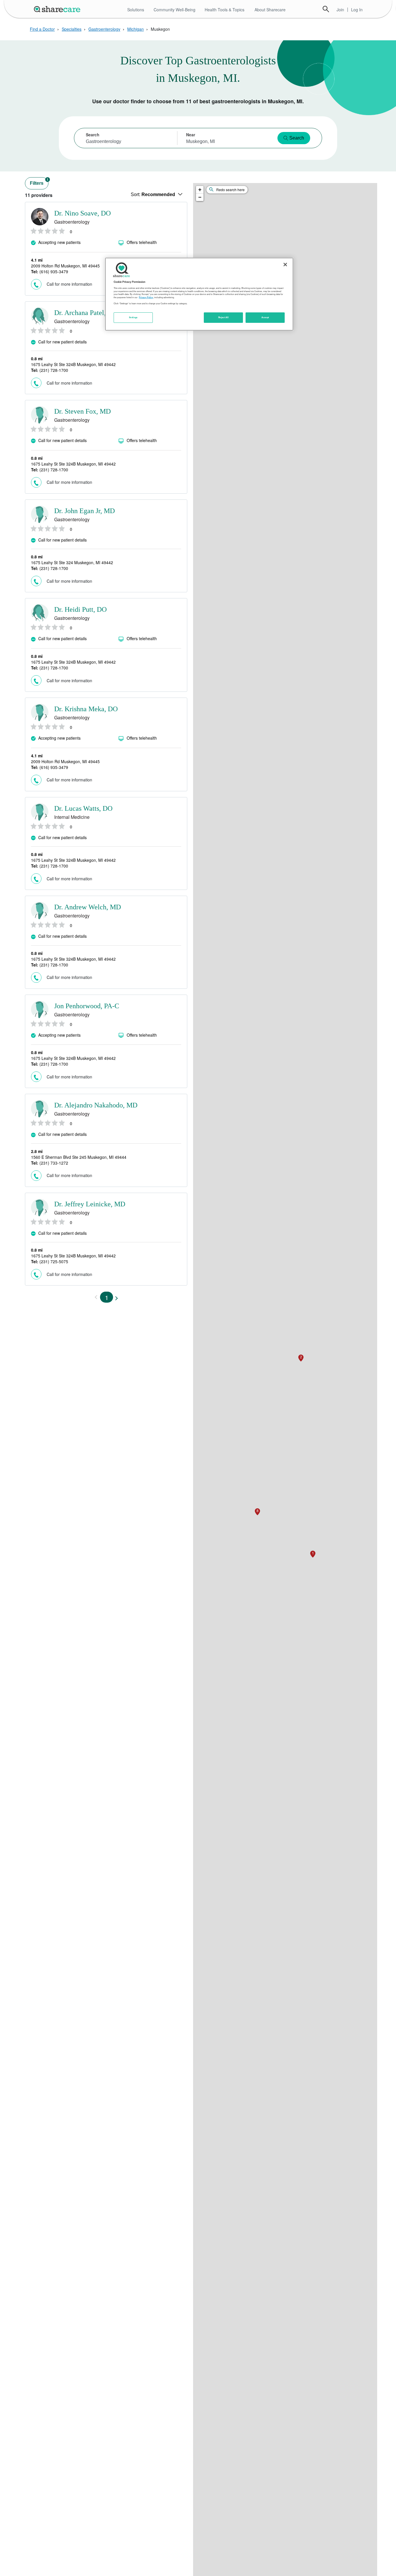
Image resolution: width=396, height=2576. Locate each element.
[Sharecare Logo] (58, 9)
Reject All (224, 317)
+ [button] (200, 190)
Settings (133, 317)
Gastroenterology (104, 29)
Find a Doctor (42, 29)
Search (326, 9)
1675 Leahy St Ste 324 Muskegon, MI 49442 (72, 562)
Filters (39, 182)
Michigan (136, 29)
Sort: (153, 194)
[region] (199, 294)
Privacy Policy (146, 297)
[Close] (285, 265)
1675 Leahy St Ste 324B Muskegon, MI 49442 (73, 364)
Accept (265, 317)
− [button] (200, 197)
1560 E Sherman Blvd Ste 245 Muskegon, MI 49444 (79, 1157)
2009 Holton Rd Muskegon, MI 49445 (65, 266)
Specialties (72, 29)
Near (191, 135)
